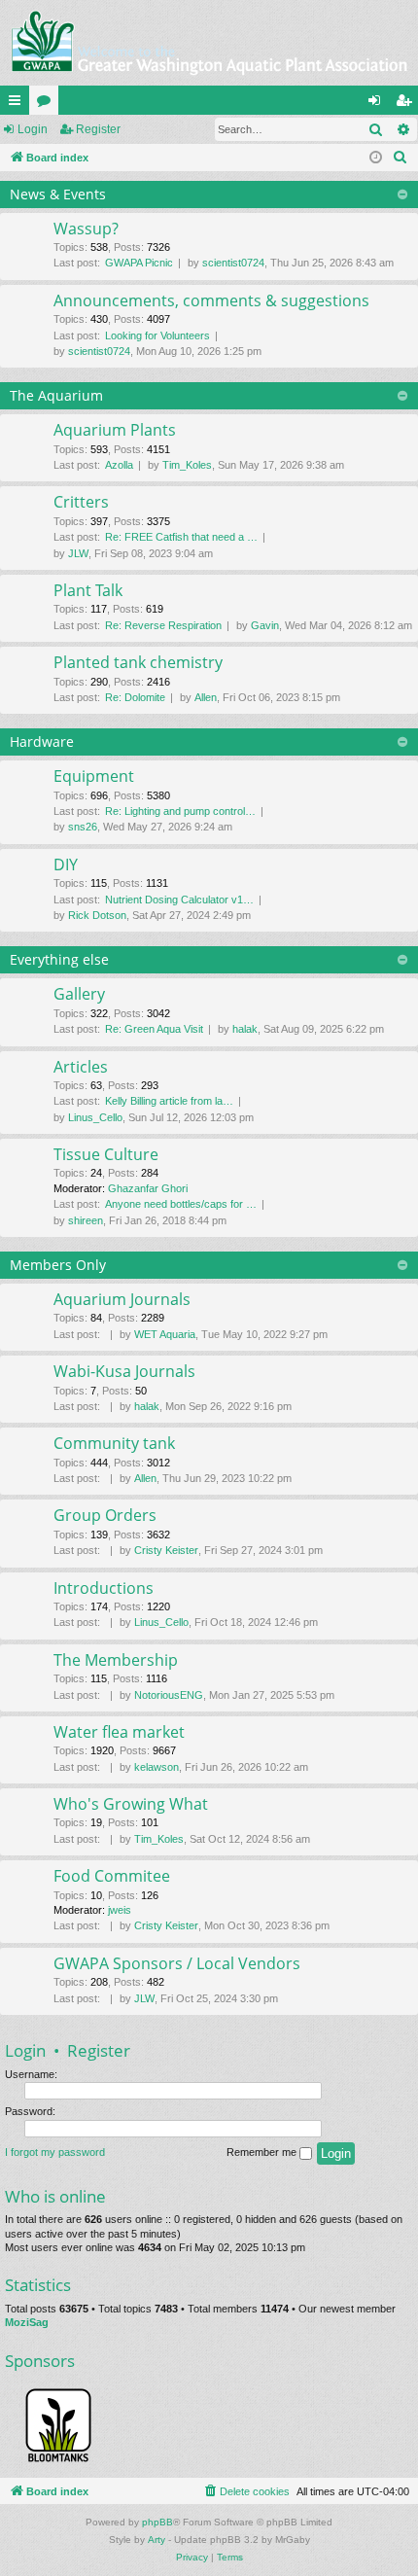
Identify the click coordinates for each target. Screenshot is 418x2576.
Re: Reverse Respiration (163, 625)
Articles (81, 1067)
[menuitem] (401, 158)
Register (98, 129)
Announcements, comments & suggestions (211, 300)
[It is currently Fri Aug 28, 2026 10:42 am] (376, 158)
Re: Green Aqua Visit (154, 1029)
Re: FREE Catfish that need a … (181, 537)
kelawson (157, 1767)
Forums (48, 104)
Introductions (104, 1588)
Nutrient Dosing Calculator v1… (179, 900)
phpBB (157, 2522)
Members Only (58, 1265)
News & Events (58, 194)
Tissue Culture (106, 1154)
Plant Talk (88, 590)
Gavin (265, 625)
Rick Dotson (97, 915)
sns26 (83, 827)
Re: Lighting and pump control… (180, 811)
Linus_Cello (95, 1117)
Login (33, 129)
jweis (120, 1910)
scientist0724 (233, 263)
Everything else (59, 959)
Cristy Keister (166, 1550)
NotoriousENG (169, 1695)
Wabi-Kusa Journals (124, 1371)
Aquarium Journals (122, 1299)
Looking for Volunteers (157, 335)
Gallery (79, 994)
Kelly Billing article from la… (169, 1101)
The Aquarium (56, 395)
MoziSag (27, 2322)
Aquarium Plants (115, 430)
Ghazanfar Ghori (148, 1188)
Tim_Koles (187, 465)
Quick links (18, 104)
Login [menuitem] (378, 104)
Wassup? (86, 229)
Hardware (42, 741)
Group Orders (105, 1515)
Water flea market (119, 1732)
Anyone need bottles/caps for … (181, 1204)
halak (245, 1029)
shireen (86, 1220)
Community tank (114, 1443)
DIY (66, 865)
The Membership (116, 1660)
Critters (81, 502)
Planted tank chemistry (138, 662)
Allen (206, 697)
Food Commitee (112, 1876)
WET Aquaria (165, 1334)
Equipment (94, 776)
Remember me (263, 2152)
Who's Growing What (131, 1804)
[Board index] (209, 43)
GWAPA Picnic (139, 263)
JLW (78, 553)
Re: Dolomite (135, 697)
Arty (157, 2540)
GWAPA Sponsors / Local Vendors (177, 1963)
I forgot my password (55, 2152)
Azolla (119, 465)
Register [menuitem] (407, 104)
